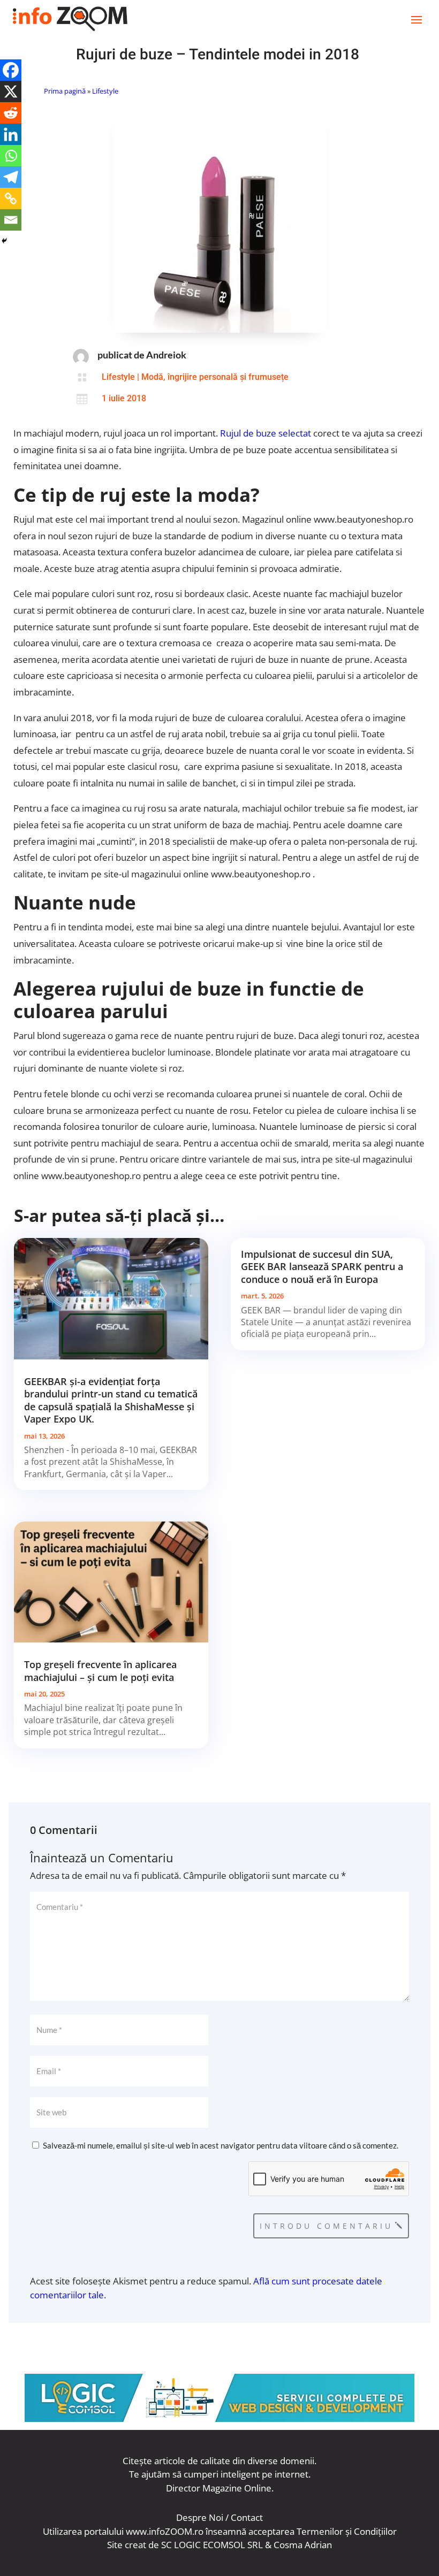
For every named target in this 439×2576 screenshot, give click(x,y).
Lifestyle (105, 91)
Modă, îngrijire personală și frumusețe (215, 377)
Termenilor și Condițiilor (347, 2531)
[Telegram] (11, 177)
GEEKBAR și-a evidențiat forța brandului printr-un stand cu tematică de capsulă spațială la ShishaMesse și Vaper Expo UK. (111, 1400)
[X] (11, 91)
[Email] (11, 220)
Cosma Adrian (303, 2545)
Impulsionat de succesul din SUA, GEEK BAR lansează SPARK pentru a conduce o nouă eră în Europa (322, 1267)
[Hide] (4, 241)
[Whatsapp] (11, 156)
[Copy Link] (11, 198)
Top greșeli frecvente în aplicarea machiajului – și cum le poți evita (100, 1671)
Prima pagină (65, 91)
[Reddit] (11, 113)
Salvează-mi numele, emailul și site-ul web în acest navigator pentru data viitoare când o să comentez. (221, 2145)
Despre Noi (200, 2517)
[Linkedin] (11, 134)
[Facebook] (11, 70)
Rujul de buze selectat (266, 433)
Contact (247, 2517)
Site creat (127, 2545)
